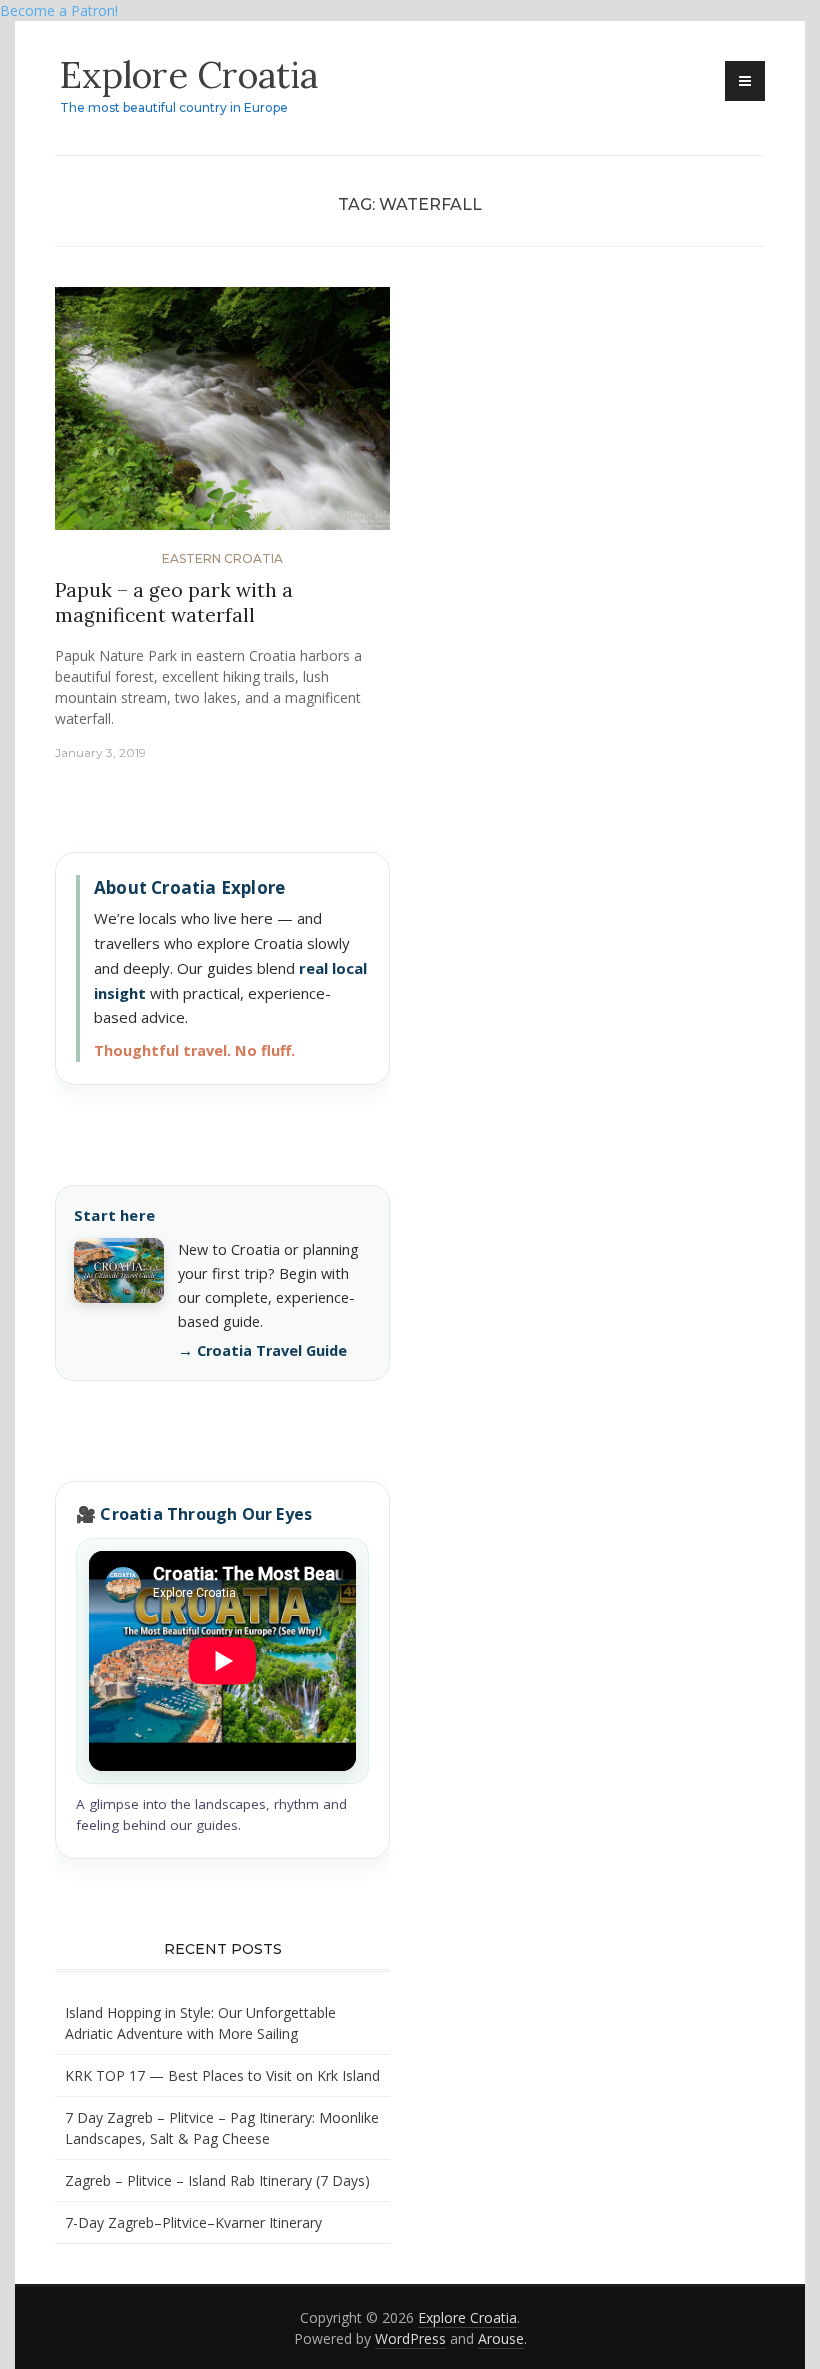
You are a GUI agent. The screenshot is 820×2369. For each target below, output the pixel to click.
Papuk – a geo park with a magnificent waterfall (174, 602)
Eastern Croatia (222, 558)
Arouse (501, 2338)
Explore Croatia (189, 75)
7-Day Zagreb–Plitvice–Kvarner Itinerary (193, 2222)
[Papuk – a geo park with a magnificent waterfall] (222, 416)
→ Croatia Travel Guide (262, 1350)
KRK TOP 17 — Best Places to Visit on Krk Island (222, 2075)
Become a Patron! (59, 10)
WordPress (410, 2338)
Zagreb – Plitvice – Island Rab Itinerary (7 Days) (217, 2180)
